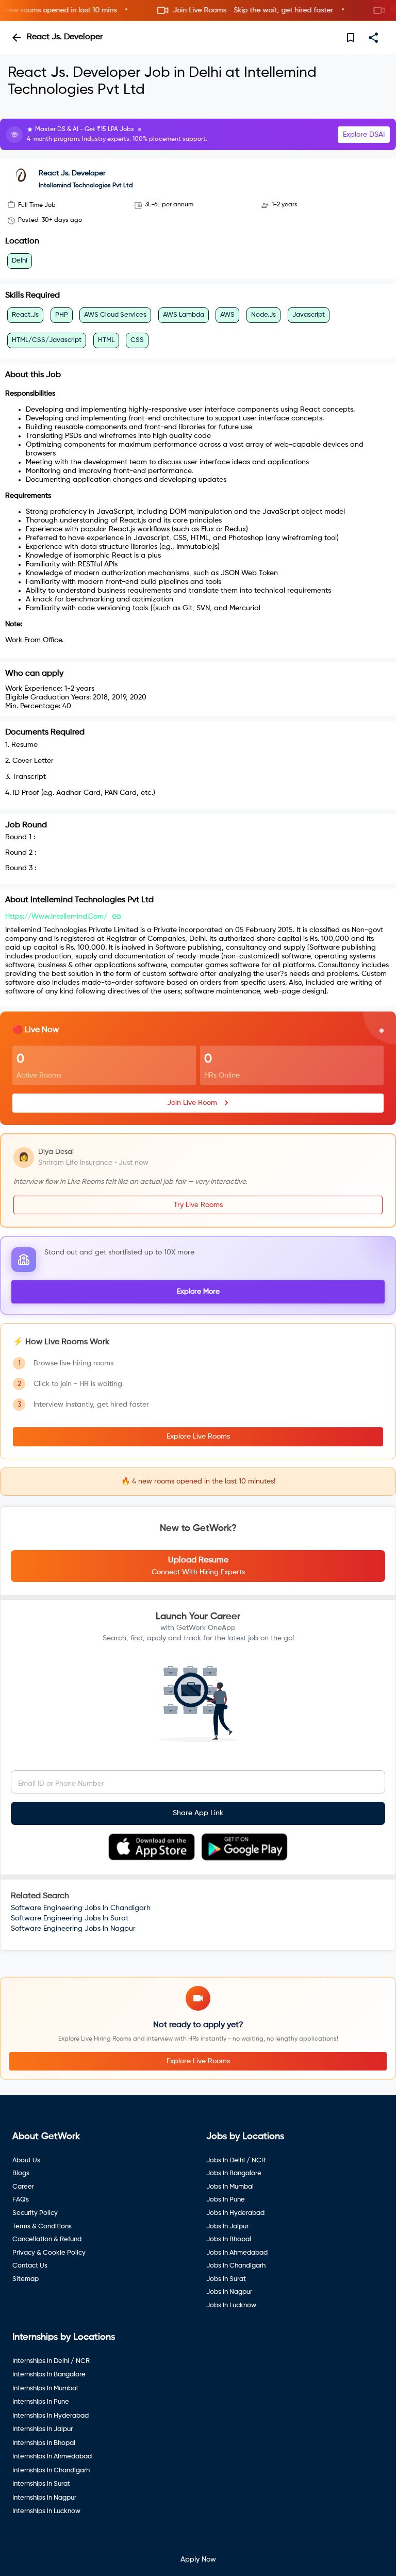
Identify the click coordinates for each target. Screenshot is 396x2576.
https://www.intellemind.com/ (56, 917)
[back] (16, 38)
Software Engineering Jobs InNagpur (73, 1929)
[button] (198, 11)
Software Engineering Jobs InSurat (70, 1918)
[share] (373, 38)
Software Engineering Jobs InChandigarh (81, 1908)
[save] (351, 38)
